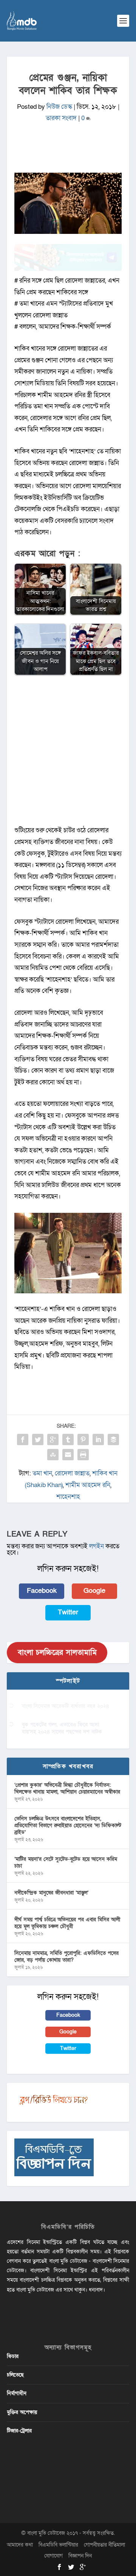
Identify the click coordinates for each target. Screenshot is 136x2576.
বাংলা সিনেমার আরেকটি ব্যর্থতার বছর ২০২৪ (66, 1706)
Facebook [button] (42, 1591)
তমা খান (42, 1473)
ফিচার (13, 2356)
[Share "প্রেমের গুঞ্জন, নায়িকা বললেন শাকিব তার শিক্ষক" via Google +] (53, 1440)
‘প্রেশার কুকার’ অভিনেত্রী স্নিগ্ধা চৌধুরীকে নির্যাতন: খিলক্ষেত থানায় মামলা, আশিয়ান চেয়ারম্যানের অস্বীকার (67, 1788)
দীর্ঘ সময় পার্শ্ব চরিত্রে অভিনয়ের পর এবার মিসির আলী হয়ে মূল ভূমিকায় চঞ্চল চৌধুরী (67, 1923)
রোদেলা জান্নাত (72, 1473)
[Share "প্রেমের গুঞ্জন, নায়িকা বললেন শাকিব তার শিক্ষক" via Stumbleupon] (53, 1455)
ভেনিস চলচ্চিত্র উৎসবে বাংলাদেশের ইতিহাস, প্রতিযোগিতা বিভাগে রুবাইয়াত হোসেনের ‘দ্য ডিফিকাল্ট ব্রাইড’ (68, 1825)
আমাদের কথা (20, 2545)
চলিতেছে (15, 2375)
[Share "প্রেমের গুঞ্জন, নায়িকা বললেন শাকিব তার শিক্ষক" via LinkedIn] (98, 1440)
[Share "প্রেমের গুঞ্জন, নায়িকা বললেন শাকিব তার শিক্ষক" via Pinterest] (83, 1440)
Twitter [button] (68, 1612)
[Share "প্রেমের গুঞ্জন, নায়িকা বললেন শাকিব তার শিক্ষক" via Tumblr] (68, 1440)
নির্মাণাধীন (17, 2393)
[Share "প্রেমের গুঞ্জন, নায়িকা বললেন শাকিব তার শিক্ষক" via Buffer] (113, 1440)
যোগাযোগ (53, 2556)
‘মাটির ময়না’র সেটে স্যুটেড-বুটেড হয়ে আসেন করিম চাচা (66, 1862)
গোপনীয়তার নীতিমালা (104, 2545)
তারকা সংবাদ (61, 118)
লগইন (97, 1546)
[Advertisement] (68, 754)
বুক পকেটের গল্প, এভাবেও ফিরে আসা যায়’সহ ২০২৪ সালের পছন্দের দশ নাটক (62, 1728)
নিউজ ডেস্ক (59, 107)
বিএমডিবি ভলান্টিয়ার (58, 2545)
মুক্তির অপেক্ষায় (22, 2412)
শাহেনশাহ (68, 1497)
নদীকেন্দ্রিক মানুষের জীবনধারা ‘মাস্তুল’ (51, 1893)
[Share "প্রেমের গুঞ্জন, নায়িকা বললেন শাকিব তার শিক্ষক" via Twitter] (38, 1440)
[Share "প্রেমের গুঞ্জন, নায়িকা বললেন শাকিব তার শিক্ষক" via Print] (83, 1455)
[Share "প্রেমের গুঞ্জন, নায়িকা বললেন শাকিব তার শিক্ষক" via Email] (68, 1455)
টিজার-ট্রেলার (19, 2431)
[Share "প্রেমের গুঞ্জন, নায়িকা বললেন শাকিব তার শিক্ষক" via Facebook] (23, 1440)
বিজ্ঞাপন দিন (80, 2556)
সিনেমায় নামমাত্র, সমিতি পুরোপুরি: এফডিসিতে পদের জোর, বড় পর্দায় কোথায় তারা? (66, 1957)
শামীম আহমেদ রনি (88, 1485)
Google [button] (94, 1591)
